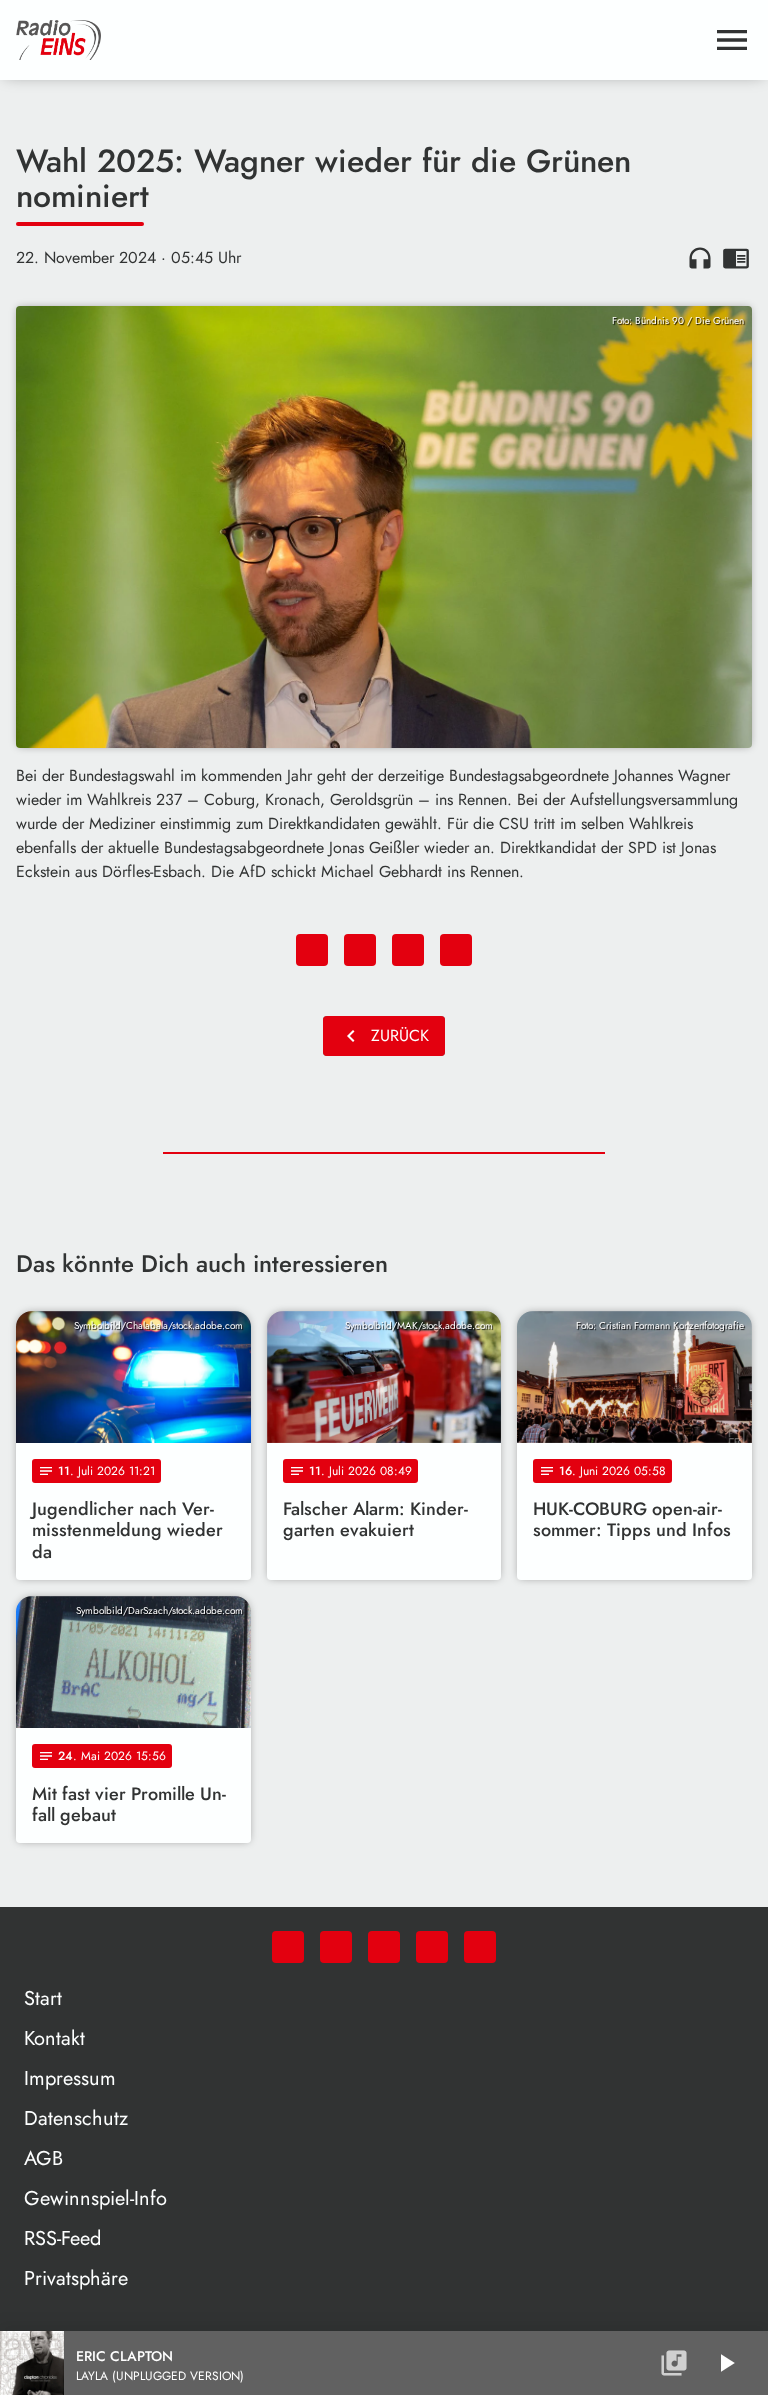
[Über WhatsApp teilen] (408, 950)
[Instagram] (384, 1947)
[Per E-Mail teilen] (456, 950)
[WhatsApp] (288, 1947)
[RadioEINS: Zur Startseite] (360, 40)
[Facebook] (336, 1947)
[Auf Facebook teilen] (312, 950)
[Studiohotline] (480, 1947)
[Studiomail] (432, 1947)
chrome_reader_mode (736, 258)
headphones (700, 258)
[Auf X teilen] (360, 950)
